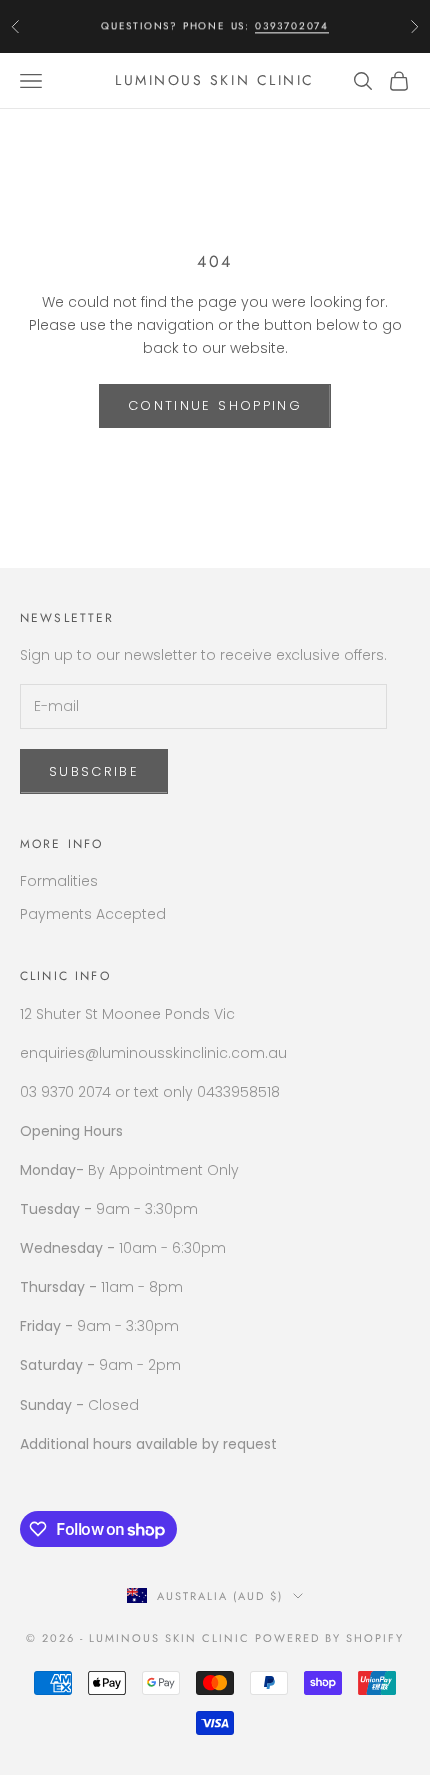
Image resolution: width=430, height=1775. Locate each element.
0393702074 (292, 25)
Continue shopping (215, 405)
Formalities (59, 881)
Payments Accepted (93, 914)
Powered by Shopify (329, 1638)
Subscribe (94, 771)
